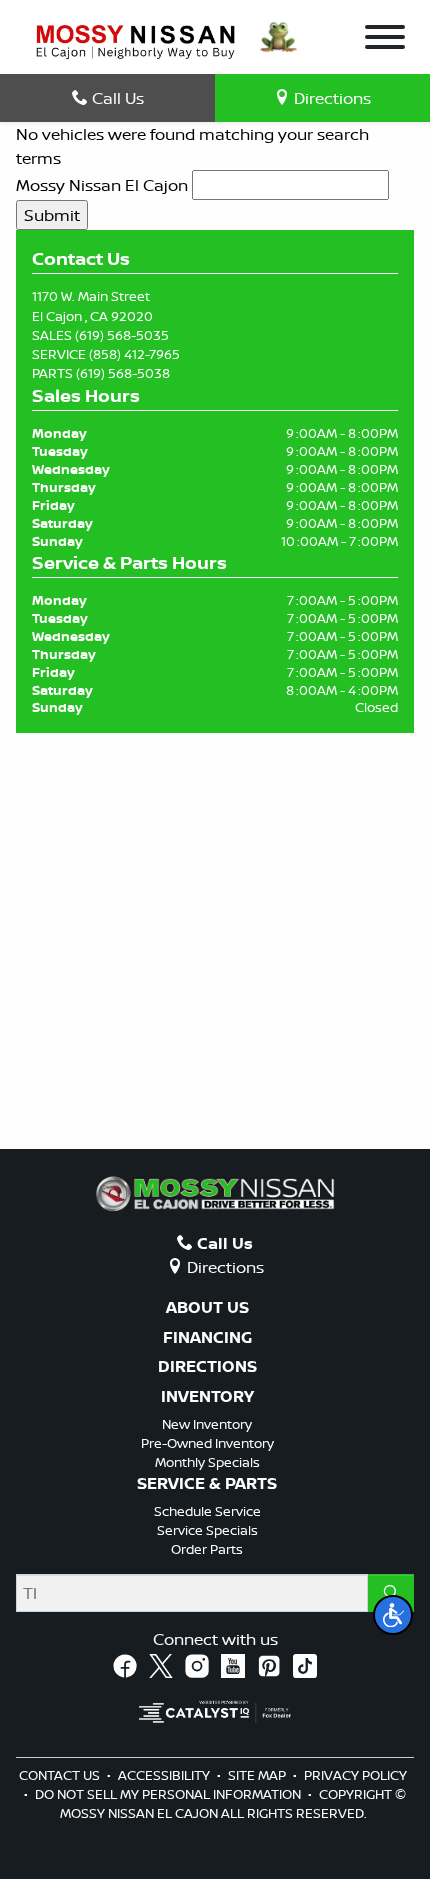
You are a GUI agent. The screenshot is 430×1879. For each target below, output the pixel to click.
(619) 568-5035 (122, 335)
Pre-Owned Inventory (207, 1443)
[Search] (391, 1593)
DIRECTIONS (207, 1367)
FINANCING (207, 1338)
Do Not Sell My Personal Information (169, 1794)
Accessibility (165, 1775)
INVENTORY (207, 1397)
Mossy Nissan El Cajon (102, 185)
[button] (393, 1615)
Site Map (258, 1775)
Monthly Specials (207, 1462)
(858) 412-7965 (134, 354)
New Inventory (207, 1424)
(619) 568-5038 (123, 373)
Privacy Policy (355, 1775)
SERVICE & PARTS (207, 1484)
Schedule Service (207, 1511)
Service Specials (207, 1530)
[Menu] (385, 40)
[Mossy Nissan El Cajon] (135, 40)
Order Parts (207, 1549)
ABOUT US (207, 1308)
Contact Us (61, 1775)
